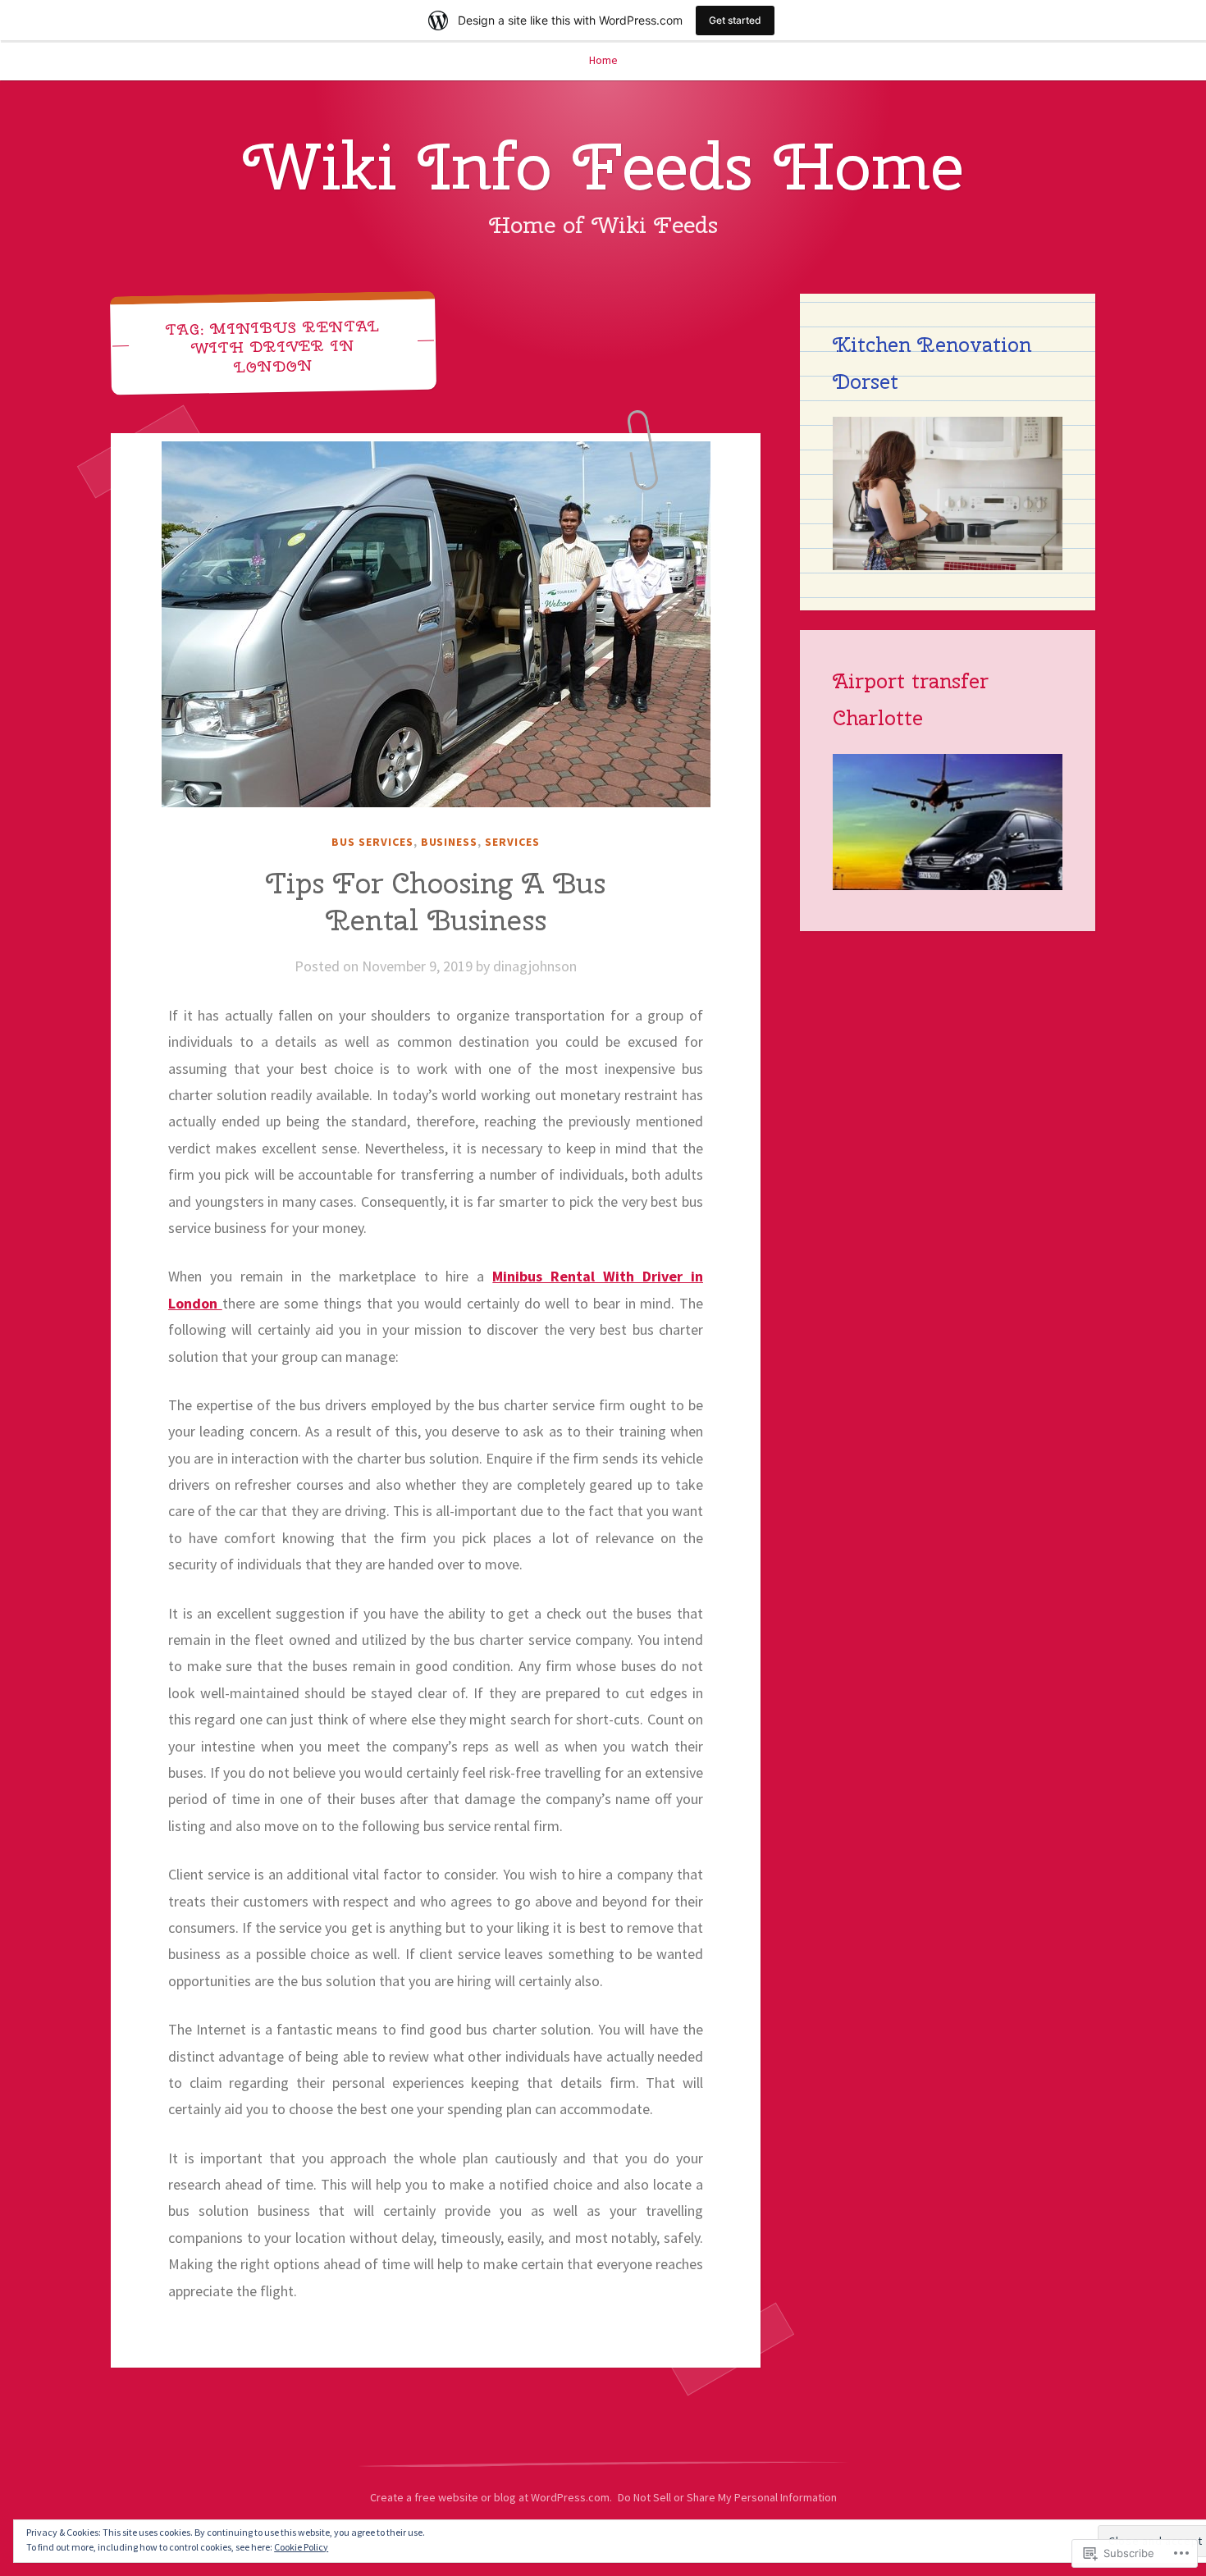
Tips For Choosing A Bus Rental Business (436, 902)
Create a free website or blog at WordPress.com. (491, 2497)
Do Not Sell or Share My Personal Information (727, 2497)
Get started (735, 20)
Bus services (372, 842)
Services (512, 842)
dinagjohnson (535, 966)
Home (603, 60)
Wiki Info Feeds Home (603, 166)
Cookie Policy (301, 2547)
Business (450, 842)
